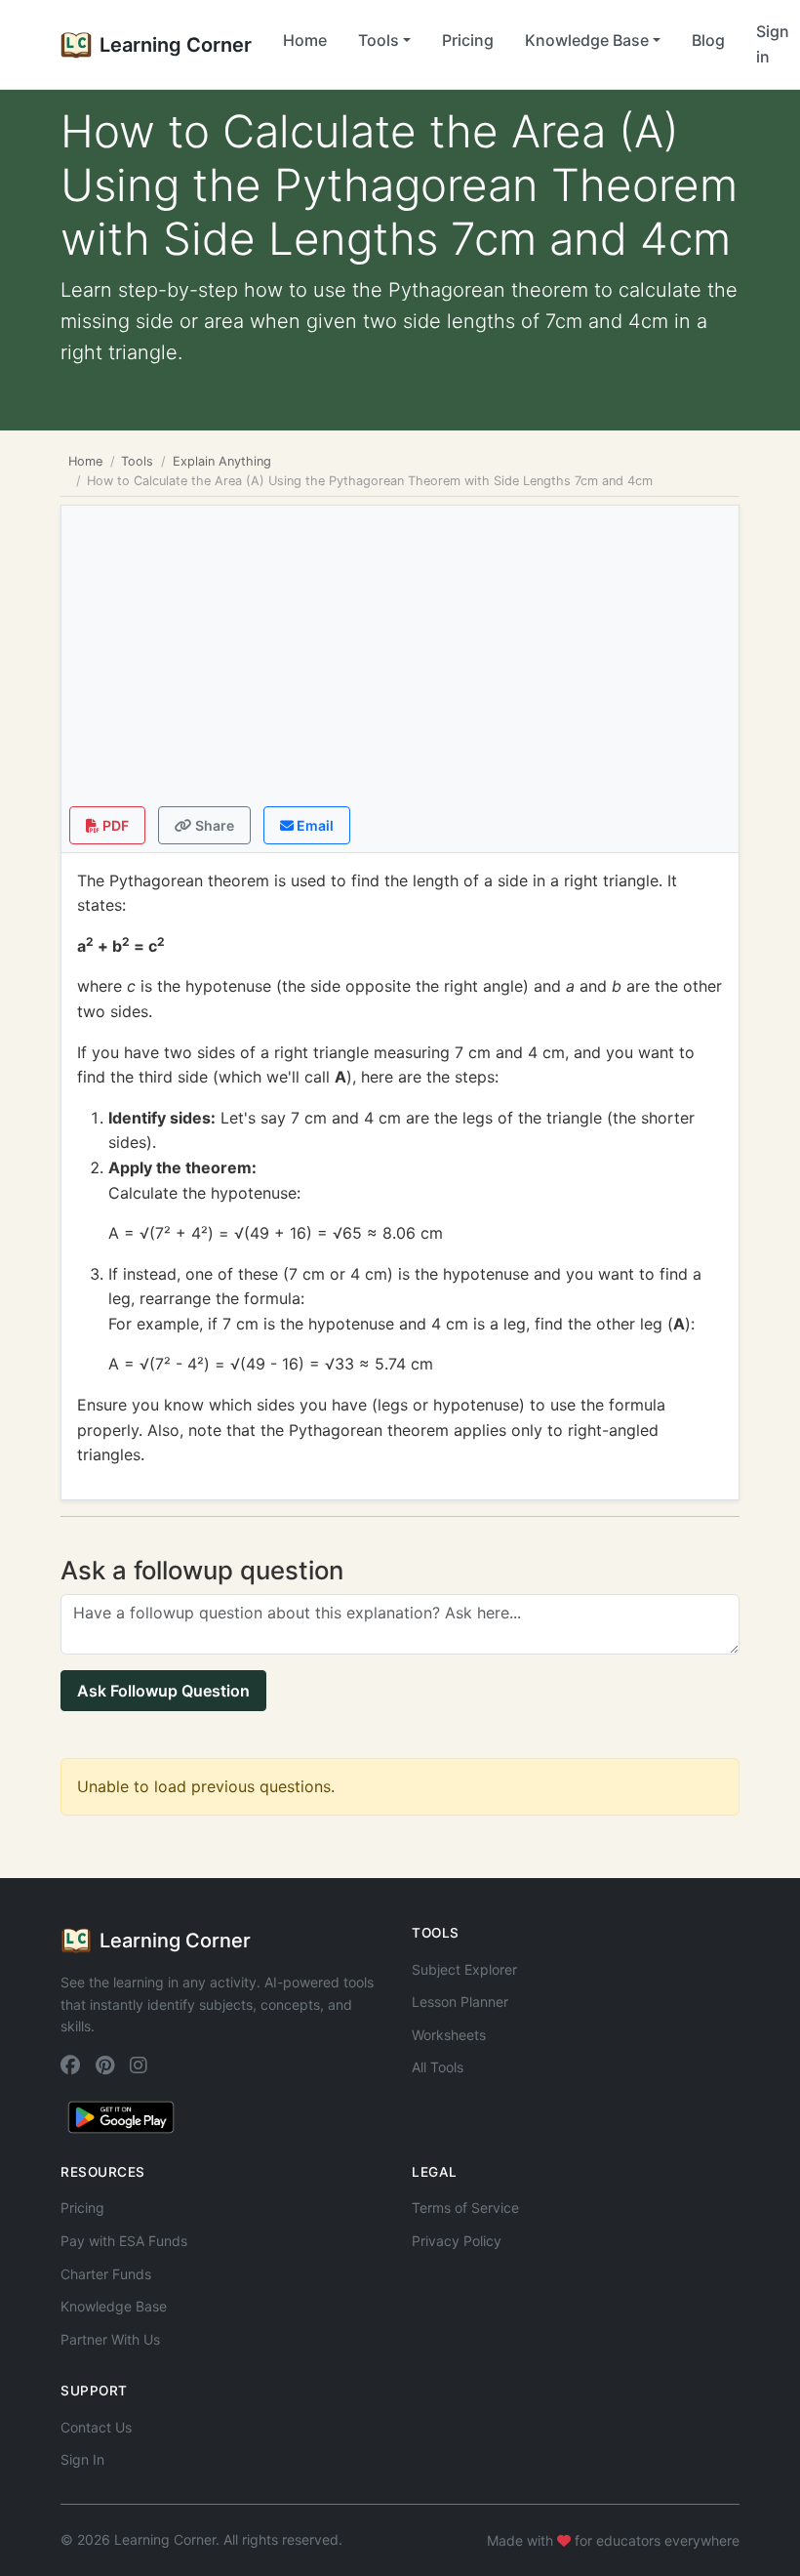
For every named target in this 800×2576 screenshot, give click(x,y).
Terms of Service (465, 2208)
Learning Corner (176, 45)
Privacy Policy (457, 2241)
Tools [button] (379, 40)
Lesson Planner (460, 2002)
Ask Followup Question (163, 1691)
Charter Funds (106, 2274)
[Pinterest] (105, 2065)
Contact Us (96, 2427)
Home (305, 40)
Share (213, 825)
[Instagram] (139, 2065)
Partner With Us (110, 2339)
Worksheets (449, 2035)
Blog (708, 40)
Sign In (82, 2459)
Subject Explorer (464, 1969)
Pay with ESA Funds (124, 2241)
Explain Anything (222, 461)
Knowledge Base (114, 2306)
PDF (114, 825)
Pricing (468, 40)
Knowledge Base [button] (587, 40)
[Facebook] (70, 2065)
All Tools (438, 2067)
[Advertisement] (400, 660)
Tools (137, 461)
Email (314, 825)
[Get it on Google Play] (121, 2115)
